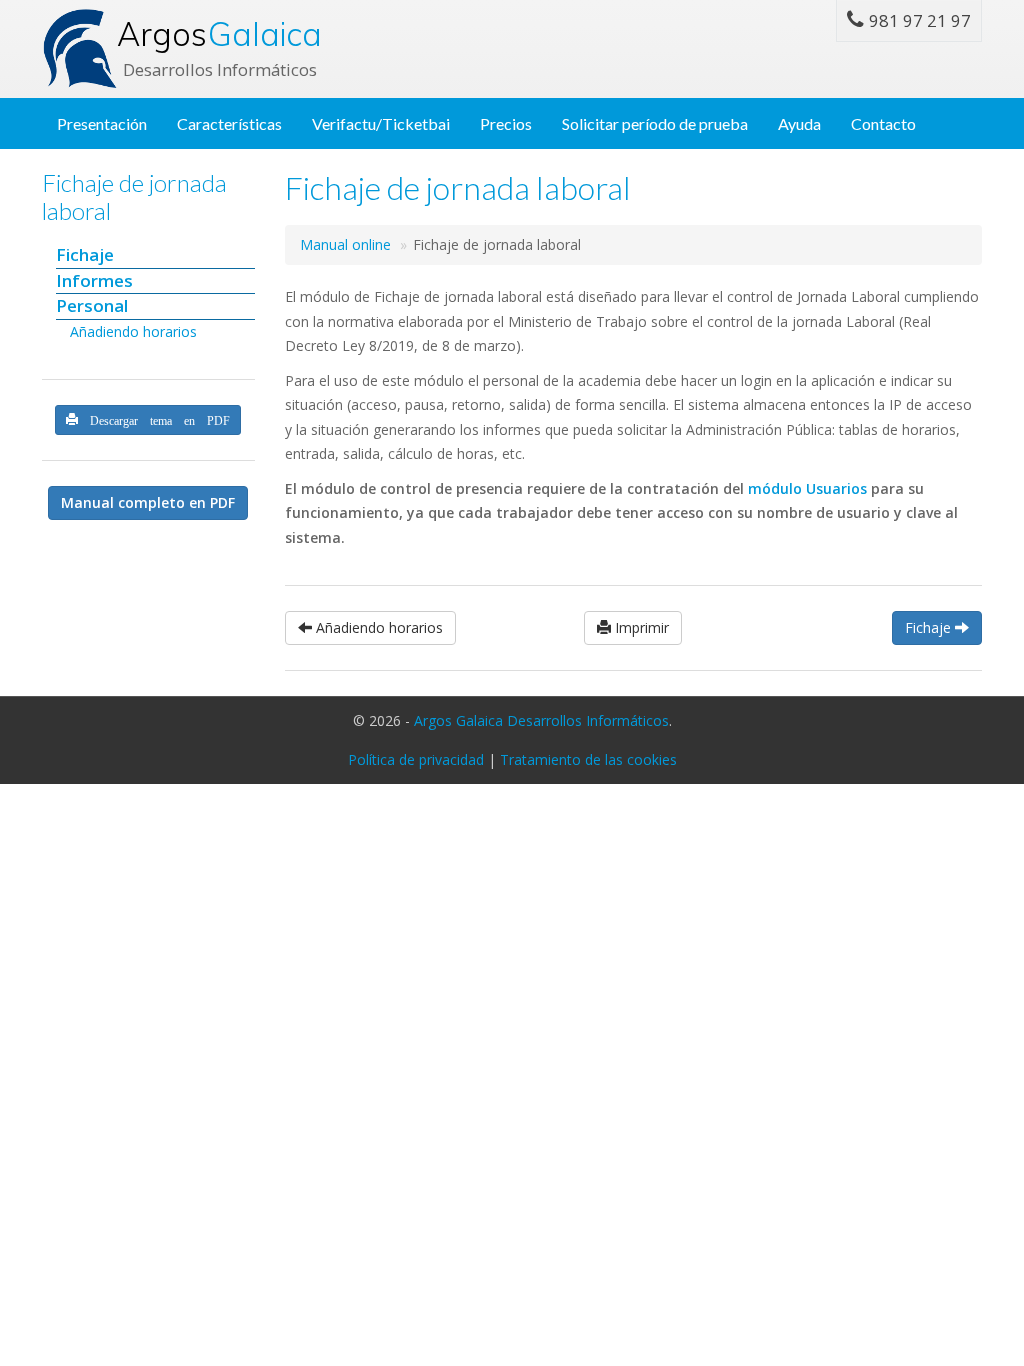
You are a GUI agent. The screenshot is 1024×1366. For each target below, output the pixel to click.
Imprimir (640, 627)
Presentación (102, 123)
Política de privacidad (416, 759)
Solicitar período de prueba (655, 123)
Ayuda (799, 123)
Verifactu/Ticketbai (381, 123)
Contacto (883, 123)
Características (229, 123)
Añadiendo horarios (133, 331)
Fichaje (85, 254)
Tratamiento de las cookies (588, 759)
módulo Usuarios (807, 488)
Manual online (345, 244)
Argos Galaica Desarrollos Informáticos (541, 720)
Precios (506, 123)
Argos (219, 34)
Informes (94, 280)
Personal (92, 305)
